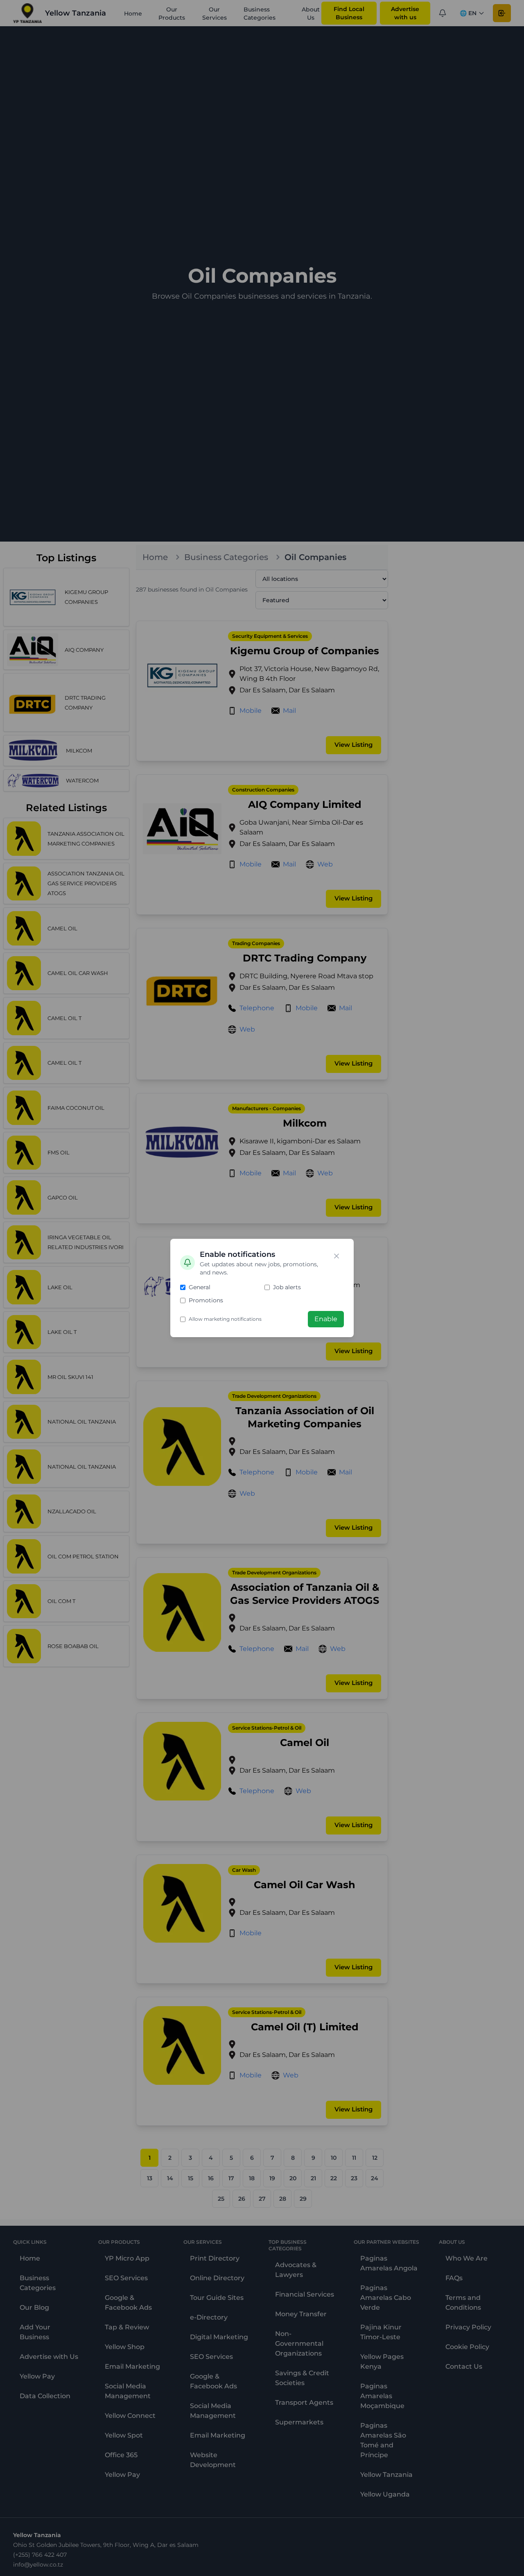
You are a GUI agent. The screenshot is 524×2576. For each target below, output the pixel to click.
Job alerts (287, 1287)
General (200, 1287)
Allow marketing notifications (225, 1319)
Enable (326, 1319)
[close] (337, 1256)
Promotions (206, 1300)
